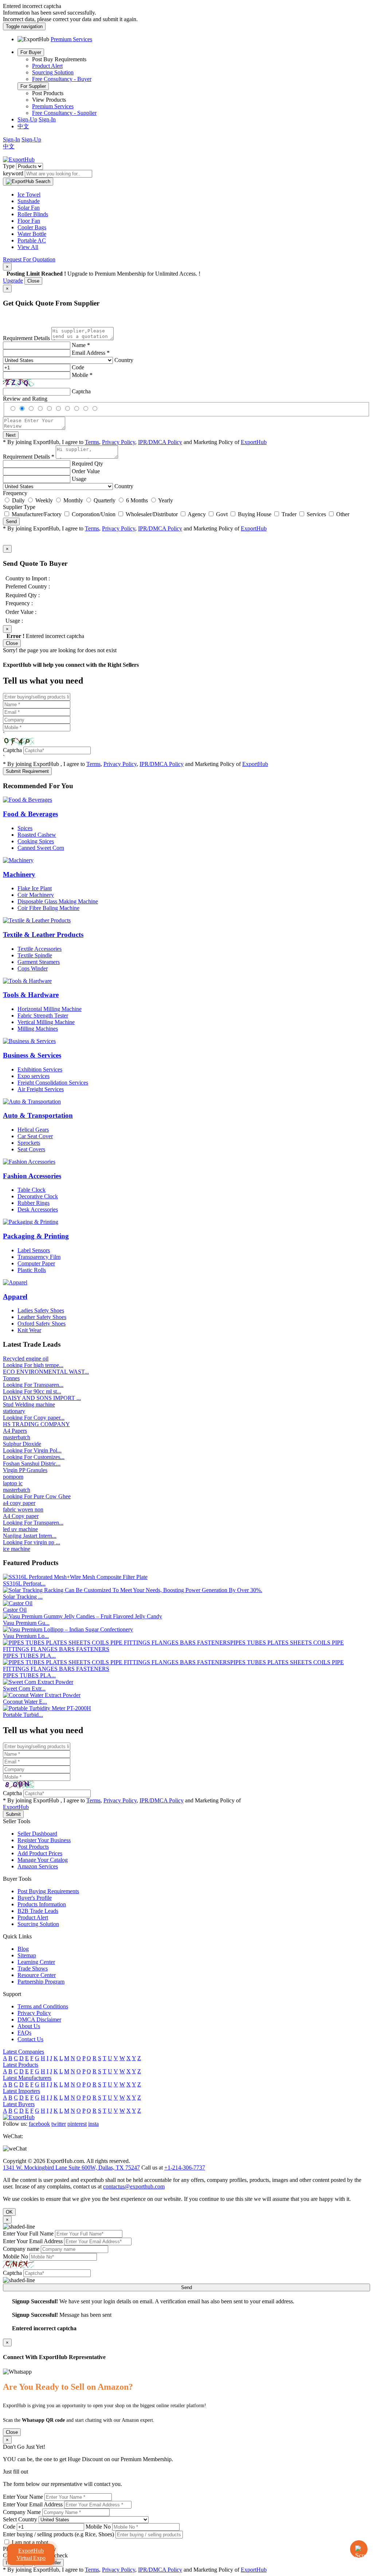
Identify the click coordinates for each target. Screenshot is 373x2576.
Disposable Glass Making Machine (58, 901)
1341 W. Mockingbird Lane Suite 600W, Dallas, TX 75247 (71, 2168)
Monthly (73, 500)
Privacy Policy (119, 442)
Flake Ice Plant (35, 888)
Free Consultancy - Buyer (62, 79)
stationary (14, 1411)
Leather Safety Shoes (42, 1317)
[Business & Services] (29, 1041)
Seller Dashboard (37, 1834)
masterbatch (17, 1437)
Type (9, 166)
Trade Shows (33, 1968)
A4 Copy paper (21, 1516)
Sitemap (27, 1955)
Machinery (19, 874)
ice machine (17, 1549)
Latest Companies (23, 2052)
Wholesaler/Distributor (152, 514)
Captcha (81, 391)
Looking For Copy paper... (34, 1418)
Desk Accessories (38, 1209)
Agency (197, 514)
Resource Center (37, 1975)
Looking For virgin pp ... (32, 1542)
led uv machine (20, 1529)
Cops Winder (33, 968)
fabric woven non (23, 1509)
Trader (289, 514)
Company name (21, 2249)
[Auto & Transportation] (32, 1102)
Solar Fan (29, 208)
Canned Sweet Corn (41, 848)
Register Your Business (44, 1840)
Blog (23, 1949)
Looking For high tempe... (33, 1365)
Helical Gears (33, 1130)
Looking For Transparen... (33, 1385)
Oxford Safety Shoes (42, 1324)
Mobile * (82, 375)
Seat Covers (31, 1149)
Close (33, 281)
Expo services (34, 1076)
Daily (18, 500)
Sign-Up (27, 119)
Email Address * (91, 353)
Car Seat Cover (35, 1136)
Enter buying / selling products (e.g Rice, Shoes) (58, 2534)
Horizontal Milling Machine (50, 1009)
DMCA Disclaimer (39, 2019)
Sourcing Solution (53, 72)
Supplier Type (19, 507)
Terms (92, 442)
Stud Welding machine (29, 1404)
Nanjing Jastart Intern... (30, 1536)
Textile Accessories (40, 949)
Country (124, 360)
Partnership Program (41, 1982)
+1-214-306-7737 (185, 2168)
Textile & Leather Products (43, 935)
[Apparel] (15, 1282)
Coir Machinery (36, 895)
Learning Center (36, 1962)
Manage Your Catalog (43, 1860)
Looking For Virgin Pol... (32, 1450)
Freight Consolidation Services (53, 1083)
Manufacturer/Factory (37, 514)
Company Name (22, 2512)
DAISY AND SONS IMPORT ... (42, 1398)
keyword (13, 173)
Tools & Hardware (31, 995)
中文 (23, 126)
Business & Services (32, 1055)
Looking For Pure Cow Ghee (37, 1496)
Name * (81, 345)
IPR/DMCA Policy (160, 442)
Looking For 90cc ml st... (32, 1391)
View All (28, 247)
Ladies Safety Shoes (41, 1310)
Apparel (15, 1297)
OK (9, 2212)
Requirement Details (26, 338)
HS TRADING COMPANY (36, 1424)
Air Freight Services (41, 1089)
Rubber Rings (34, 1203)
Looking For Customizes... (34, 1457)
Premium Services (53, 106)
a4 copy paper (19, 1503)
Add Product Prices (40, 1853)
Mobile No (15, 2256)
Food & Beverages (30, 814)
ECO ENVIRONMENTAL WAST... (46, 1372)
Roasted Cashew (37, 835)
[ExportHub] (19, 159)
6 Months (137, 500)
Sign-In (47, 119)
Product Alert (47, 66)
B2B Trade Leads (38, 1911)
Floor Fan (29, 221)
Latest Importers (21, 2091)
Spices (25, 828)
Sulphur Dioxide (22, 1444)
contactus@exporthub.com (134, 2186)
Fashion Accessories (32, 1176)
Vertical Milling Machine (46, 1022)
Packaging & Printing (36, 1236)
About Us (29, 2026)
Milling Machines (38, 1029)
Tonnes (11, 1378)
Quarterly (105, 500)
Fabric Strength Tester (43, 1015)
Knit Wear (29, 1330)
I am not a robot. (31, 2542)
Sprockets (29, 1143)
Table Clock (32, 1190)
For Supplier (33, 86)
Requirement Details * (29, 457)
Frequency (15, 493)
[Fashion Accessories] (29, 1162)
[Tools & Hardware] (27, 981)
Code (78, 367)
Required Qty (87, 464)
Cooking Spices (36, 841)
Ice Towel (29, 194)
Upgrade (13, 281)
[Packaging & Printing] (31, 1222)
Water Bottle (32, 234)
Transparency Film (39, 1257)
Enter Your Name (23, 2497)
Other (343, 514)
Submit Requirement (27, 771)
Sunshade (29, 201)
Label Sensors (34, 1250)
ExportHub (254, 442)
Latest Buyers (19, 2104)
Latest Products (21, 2065)
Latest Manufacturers (27, 2078)
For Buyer (31, 52)
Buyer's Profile (35, 1898)
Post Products (33, 1847)
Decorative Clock (38, 1196)
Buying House (255, 514)
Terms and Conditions (43, 2006)
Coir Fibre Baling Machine (48, 908)
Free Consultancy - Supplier (64, 113)
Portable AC (32, 240)
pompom (13, 1477)
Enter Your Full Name (28, 2233)
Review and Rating (25, 399)
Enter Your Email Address (33, 2241)
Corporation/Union (94, 514)
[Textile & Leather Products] (37, 920)
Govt (222, 514)
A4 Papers (15, 1431)
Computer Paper (36, 1263)
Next (11, 435)
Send (11, 522)
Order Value (86, 471)
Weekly (44, 500)
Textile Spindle (35, 955)
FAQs (24, 2033)
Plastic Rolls (32, 1270)
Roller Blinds (33, 214)
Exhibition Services (40, 1069)
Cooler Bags (32, 227)
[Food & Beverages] (28, 800)
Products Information (42, 1904)
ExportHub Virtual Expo (31, 2554)
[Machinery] (18, 860)
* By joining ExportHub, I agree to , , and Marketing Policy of (135, 2570)
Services (316, 514)
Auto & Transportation (38, 1115)
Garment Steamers (39, 962)
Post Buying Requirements (48, 1891)
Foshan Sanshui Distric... (32, 1464)
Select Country (20, 2519)
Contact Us (30, 2039)
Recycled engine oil (26, 1359)
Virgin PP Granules (25, 1470)
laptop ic (13, 1483)
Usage (79, 479)
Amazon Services (38, 1866)
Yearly (166, 500)
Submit (13, 1814)
